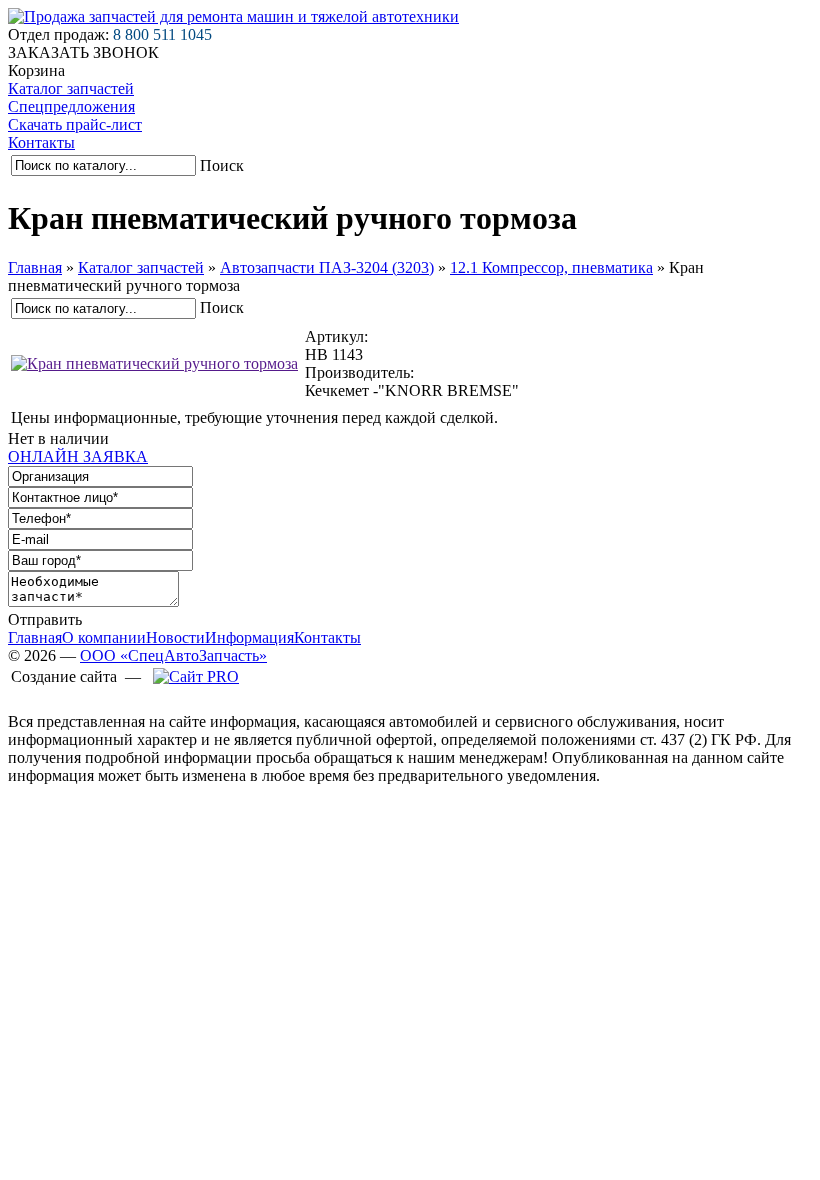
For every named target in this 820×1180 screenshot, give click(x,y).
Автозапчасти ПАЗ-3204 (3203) (327, 267)
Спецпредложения (71, 106)
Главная (35, 267)
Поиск (222, 165)
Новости (175, 637)
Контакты (41, 142)
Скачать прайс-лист (75, 124)
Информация (249, 637)
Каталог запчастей (71, 88)
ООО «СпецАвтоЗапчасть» (173, 655)
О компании (104, 637)
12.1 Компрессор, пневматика (551, 267)
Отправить (45, 619)
